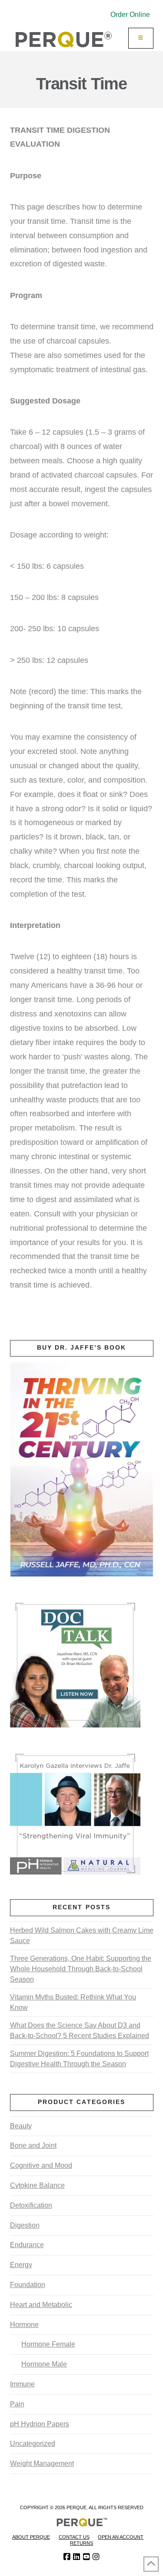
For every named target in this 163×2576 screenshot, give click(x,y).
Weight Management (42, 2463)
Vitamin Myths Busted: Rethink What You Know (73, 2002)
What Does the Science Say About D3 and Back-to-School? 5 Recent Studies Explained (80, 2030)
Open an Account (121, 2537)
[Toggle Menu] (141, 38)
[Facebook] (67, 2557)
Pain (17, 2404)
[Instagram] (96, 2557)
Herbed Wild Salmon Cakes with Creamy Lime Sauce (82, 1935)
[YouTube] (86, 2557)
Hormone (24, 2325)
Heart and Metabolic (41, 2305)
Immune (22, 2384)
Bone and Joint (33, 2145)
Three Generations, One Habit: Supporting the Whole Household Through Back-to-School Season (81, 1969)
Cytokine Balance (37, 2185)
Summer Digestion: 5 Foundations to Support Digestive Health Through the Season (79, 2059)
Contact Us (74, 2537)
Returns (81, 2543)
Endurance (27, 2245)
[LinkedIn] (77, 2557)
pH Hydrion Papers (40, 2424)
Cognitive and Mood (41, 2165)
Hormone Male (44, 2364)
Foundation (28, 2285)
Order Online (130, 15)
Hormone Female (48, 2344)
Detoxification (31, 2205)
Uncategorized (33, 2443)
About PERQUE (31, 2537)
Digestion (25, 2225)
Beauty (21, 2126)
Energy (21, 2265)
